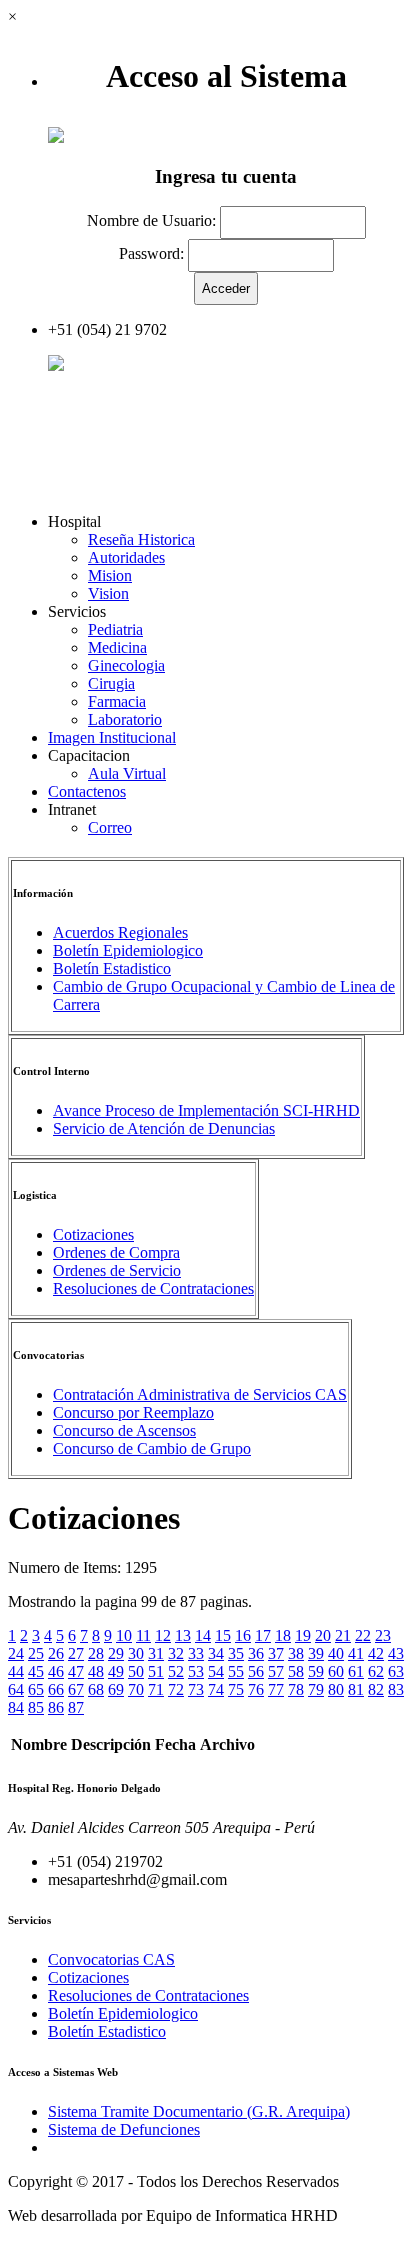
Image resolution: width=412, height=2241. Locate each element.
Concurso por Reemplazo (133, 1412)
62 (376, 1671)
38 (296, 1653)
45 (36, 1671)
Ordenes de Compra (116, 1252)
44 (16, 1671)
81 (356, 1689)
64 (16, 1689)
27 (76, 1653)
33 (196, 1653)
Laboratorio (125, 719)
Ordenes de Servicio (117, 1270)
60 (336, 1671)
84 (16, 1707)
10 (124, 1635)
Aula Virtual (127, 773)
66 (56, 1689)
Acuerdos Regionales (120, 932)
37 (276, 1653)
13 (183, 1635)
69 (116, 1689)
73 (196, 1689)
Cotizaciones (93, 1234)
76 (256, 1689)
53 (196, 1671)
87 (76, 1707)
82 (376, 1689)
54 (216, 1671)
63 (396, 1671)
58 (296, 1671)
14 (203, 1635)
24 (16, 1653)
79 (316, 1689)
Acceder (90, 365)
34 (216, 1653)
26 (56, 1653)
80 (336, 1689)
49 (116, 1671)
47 (76, 1671)
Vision (108, 593)
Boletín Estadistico (112, 968)
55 (236, 1671)
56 (256, 1671)
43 (396, 1653)
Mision (110, 575)
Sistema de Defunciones (124, 2129)
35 (236, 1653)
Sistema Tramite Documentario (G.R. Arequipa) (199, 2111)
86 (56, 1707)
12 (163, 1635)
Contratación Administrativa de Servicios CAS (200, 1394)
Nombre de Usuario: (151, 221)
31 (156, 1653)
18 (283, 1635)
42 (376, 1653)
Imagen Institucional (112, 737)
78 (296, 1689)
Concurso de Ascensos (124, 1430)
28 (96, 1653)
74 (216, 1689)
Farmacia (117, 701)
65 (36, 1689)
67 (76, 1689)
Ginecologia (126, 665)
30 (136, 1653)
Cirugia (111, 683)
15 (223, 1635)
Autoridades (126, 557)
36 (256, 1653)
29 (116, 1653)
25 (36, 1653)
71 (156, 1689)
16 (243, 1635)
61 (356, 1671)
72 (176, 1689)
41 (356, 1653)
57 (276, 1671)
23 (383, 1635)
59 (316, 1671)
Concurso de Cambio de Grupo (152, 1448)
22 (363, 1635)
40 (336, 1653)
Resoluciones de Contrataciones (153, 1288)
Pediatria (115, 629)
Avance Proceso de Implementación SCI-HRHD (206, 1110)
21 (343, 1635)
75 (236, 1689)
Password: (151, 253)
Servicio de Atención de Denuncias (164, 1128)
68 (96, 1689)
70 (136, 1689)
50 (136, 1671)
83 (396, 1689)
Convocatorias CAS (111, 1959)
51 (156, 1671)
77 (276, 1689)
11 (143, 1635)
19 (303, 1635)
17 (263, 1635)
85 (36, 1707)
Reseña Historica (141, 539)
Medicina (117, 647)
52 (176, 1671)
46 (56, 1671)
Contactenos (87, 791)
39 (316, 1653)
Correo (110, 827)
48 (96, 1671)
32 (176, 1653)
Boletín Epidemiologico (128, 950)
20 (323, 1635)
